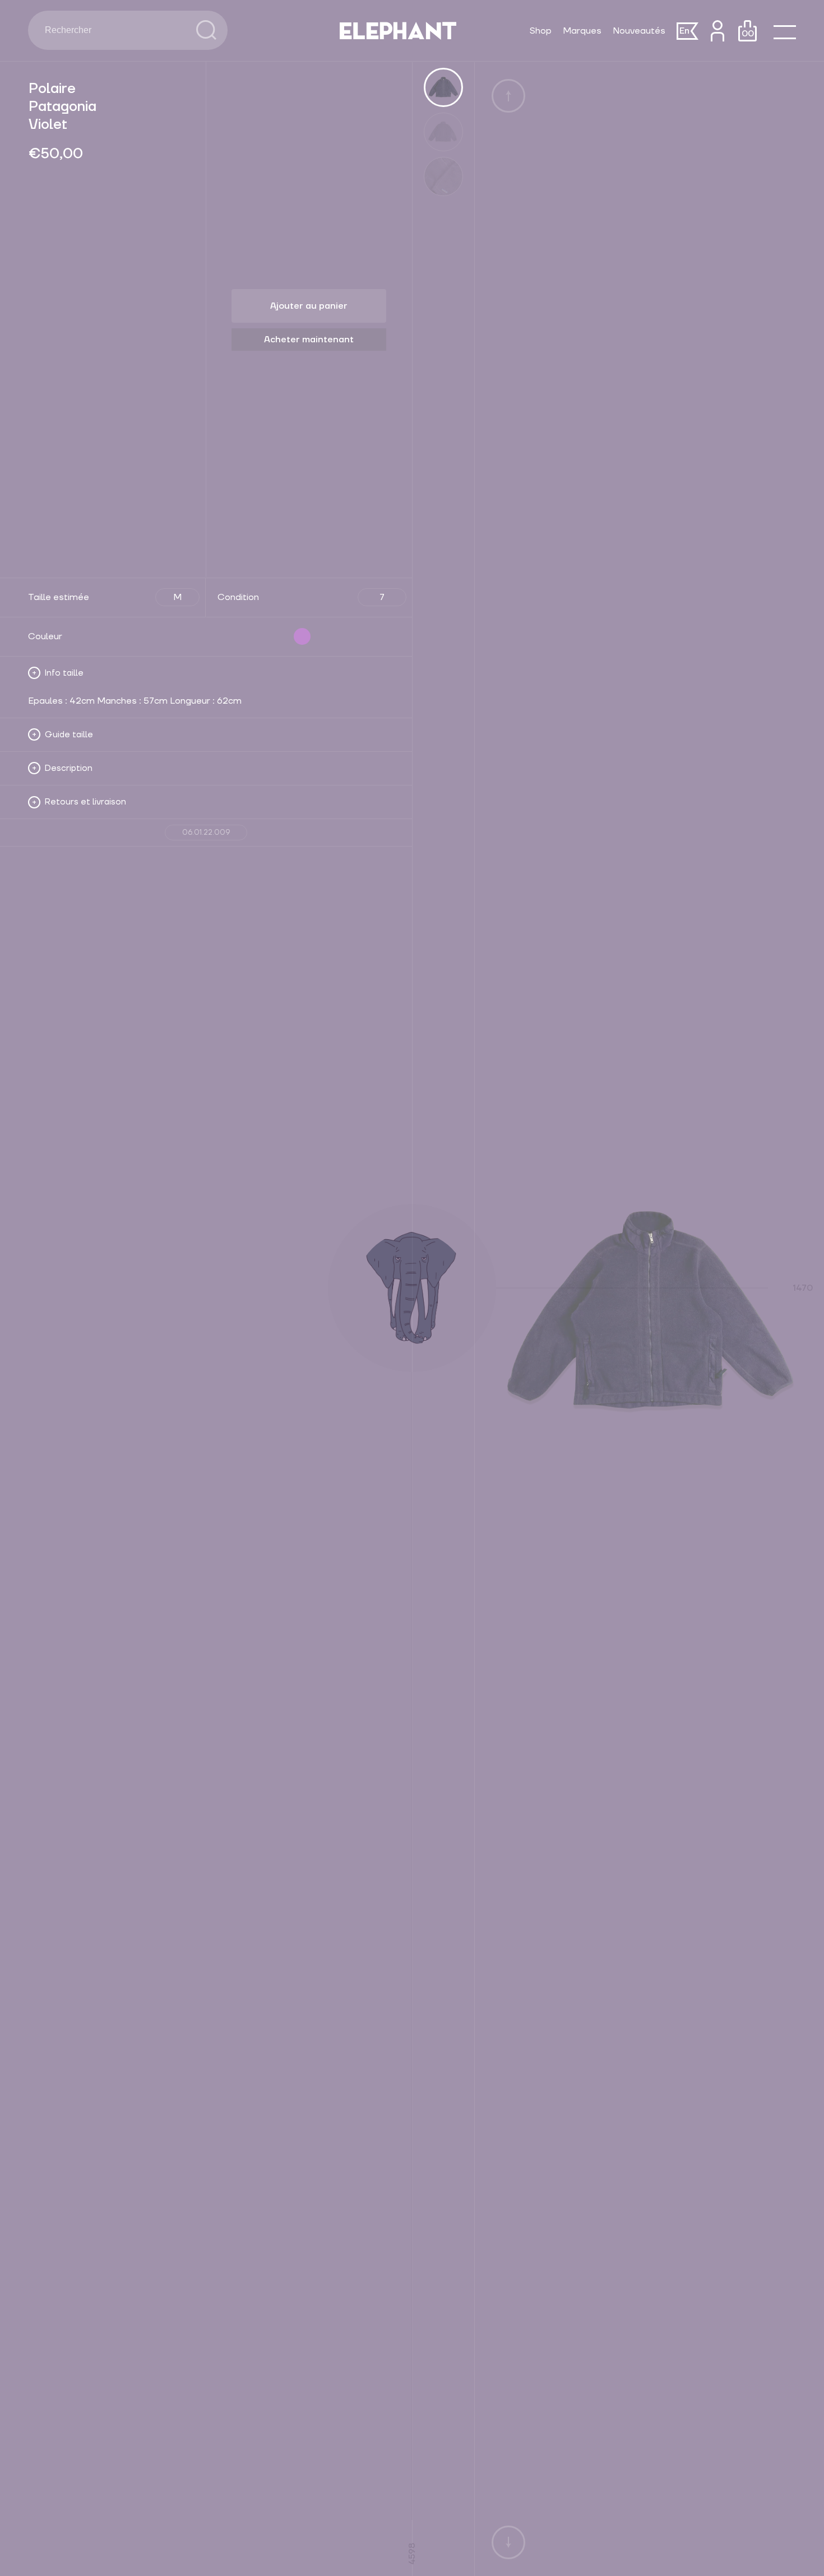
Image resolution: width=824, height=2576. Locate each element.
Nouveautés (639, 31)
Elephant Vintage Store (398, 31)
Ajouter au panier (309, 306)
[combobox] (112, 30)
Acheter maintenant (309, 340)
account (717, 31)
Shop (541, 31)
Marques (582, 31)
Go (206, 30)
